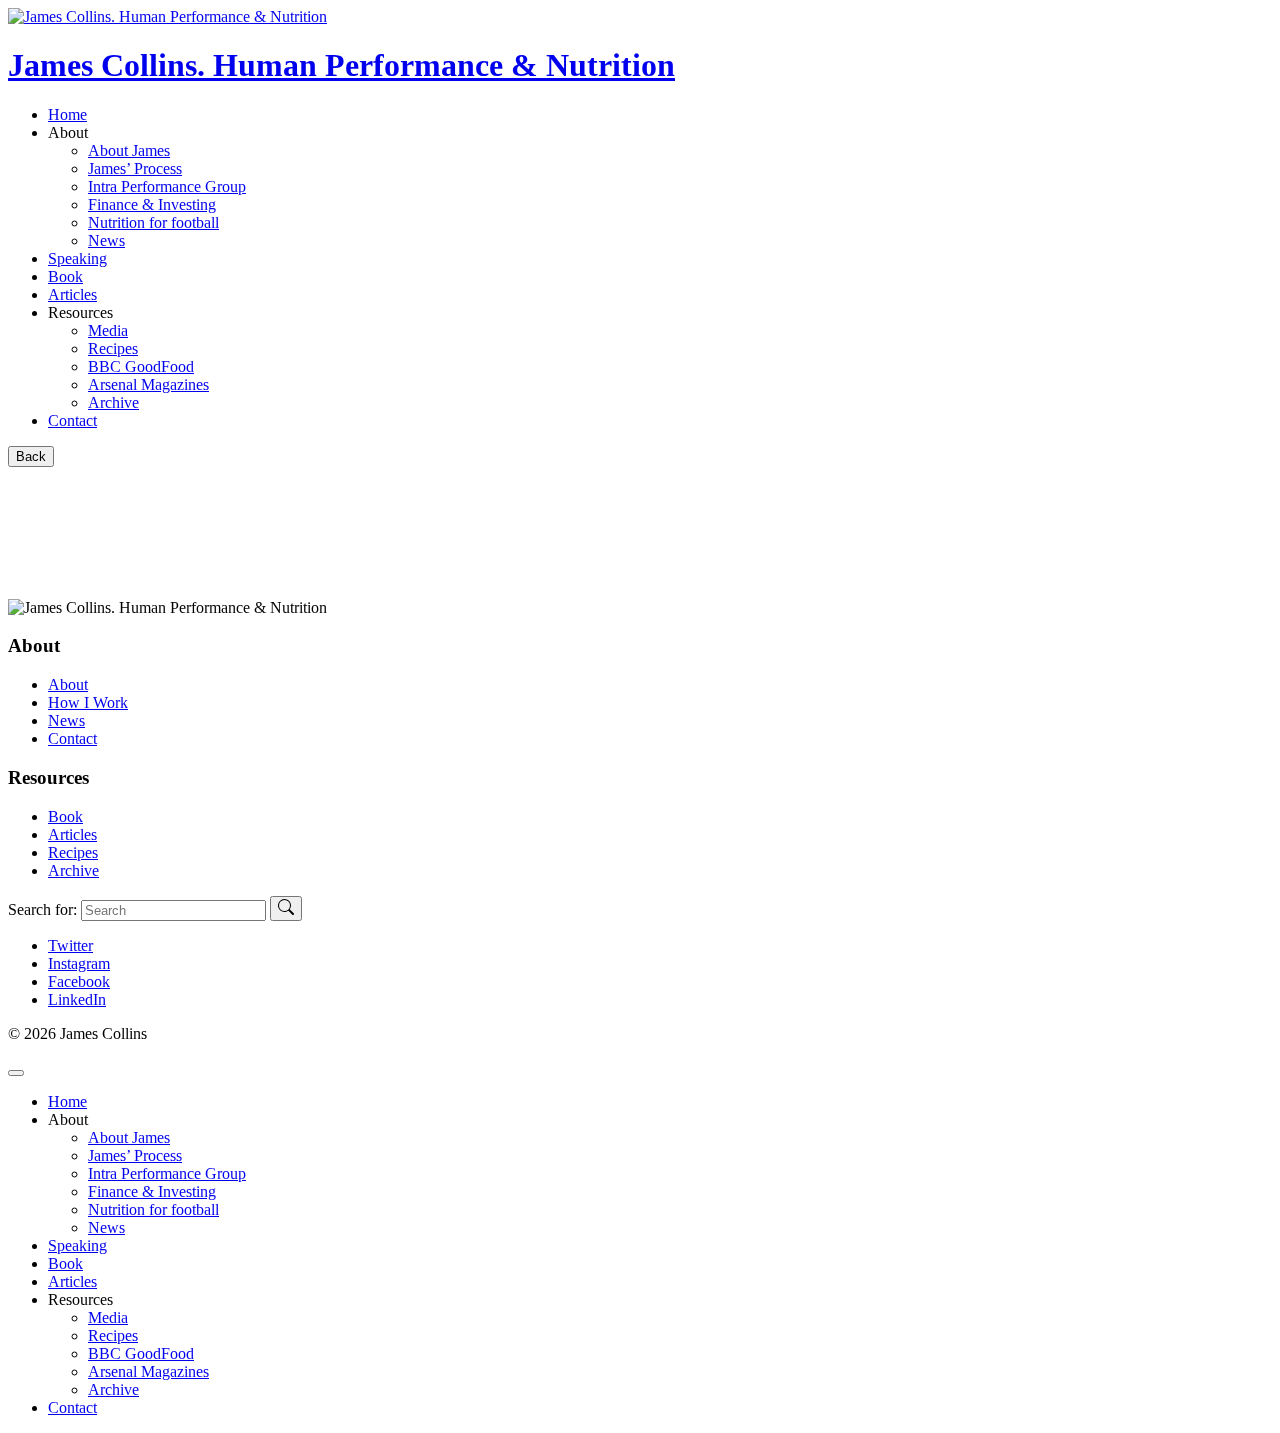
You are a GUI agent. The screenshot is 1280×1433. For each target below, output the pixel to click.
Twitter (70, 945)
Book (65, 276)
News (66, 720)
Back (31, 456)
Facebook (79, 981)
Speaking (77, 258)
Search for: (42, 909)
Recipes (73, 852)
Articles (72, 294)
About (68, 684)
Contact (72, 420)
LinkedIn (77, 999)
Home (67, 114)
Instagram (79, 963)
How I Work (88, 702)
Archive (73, 870)
